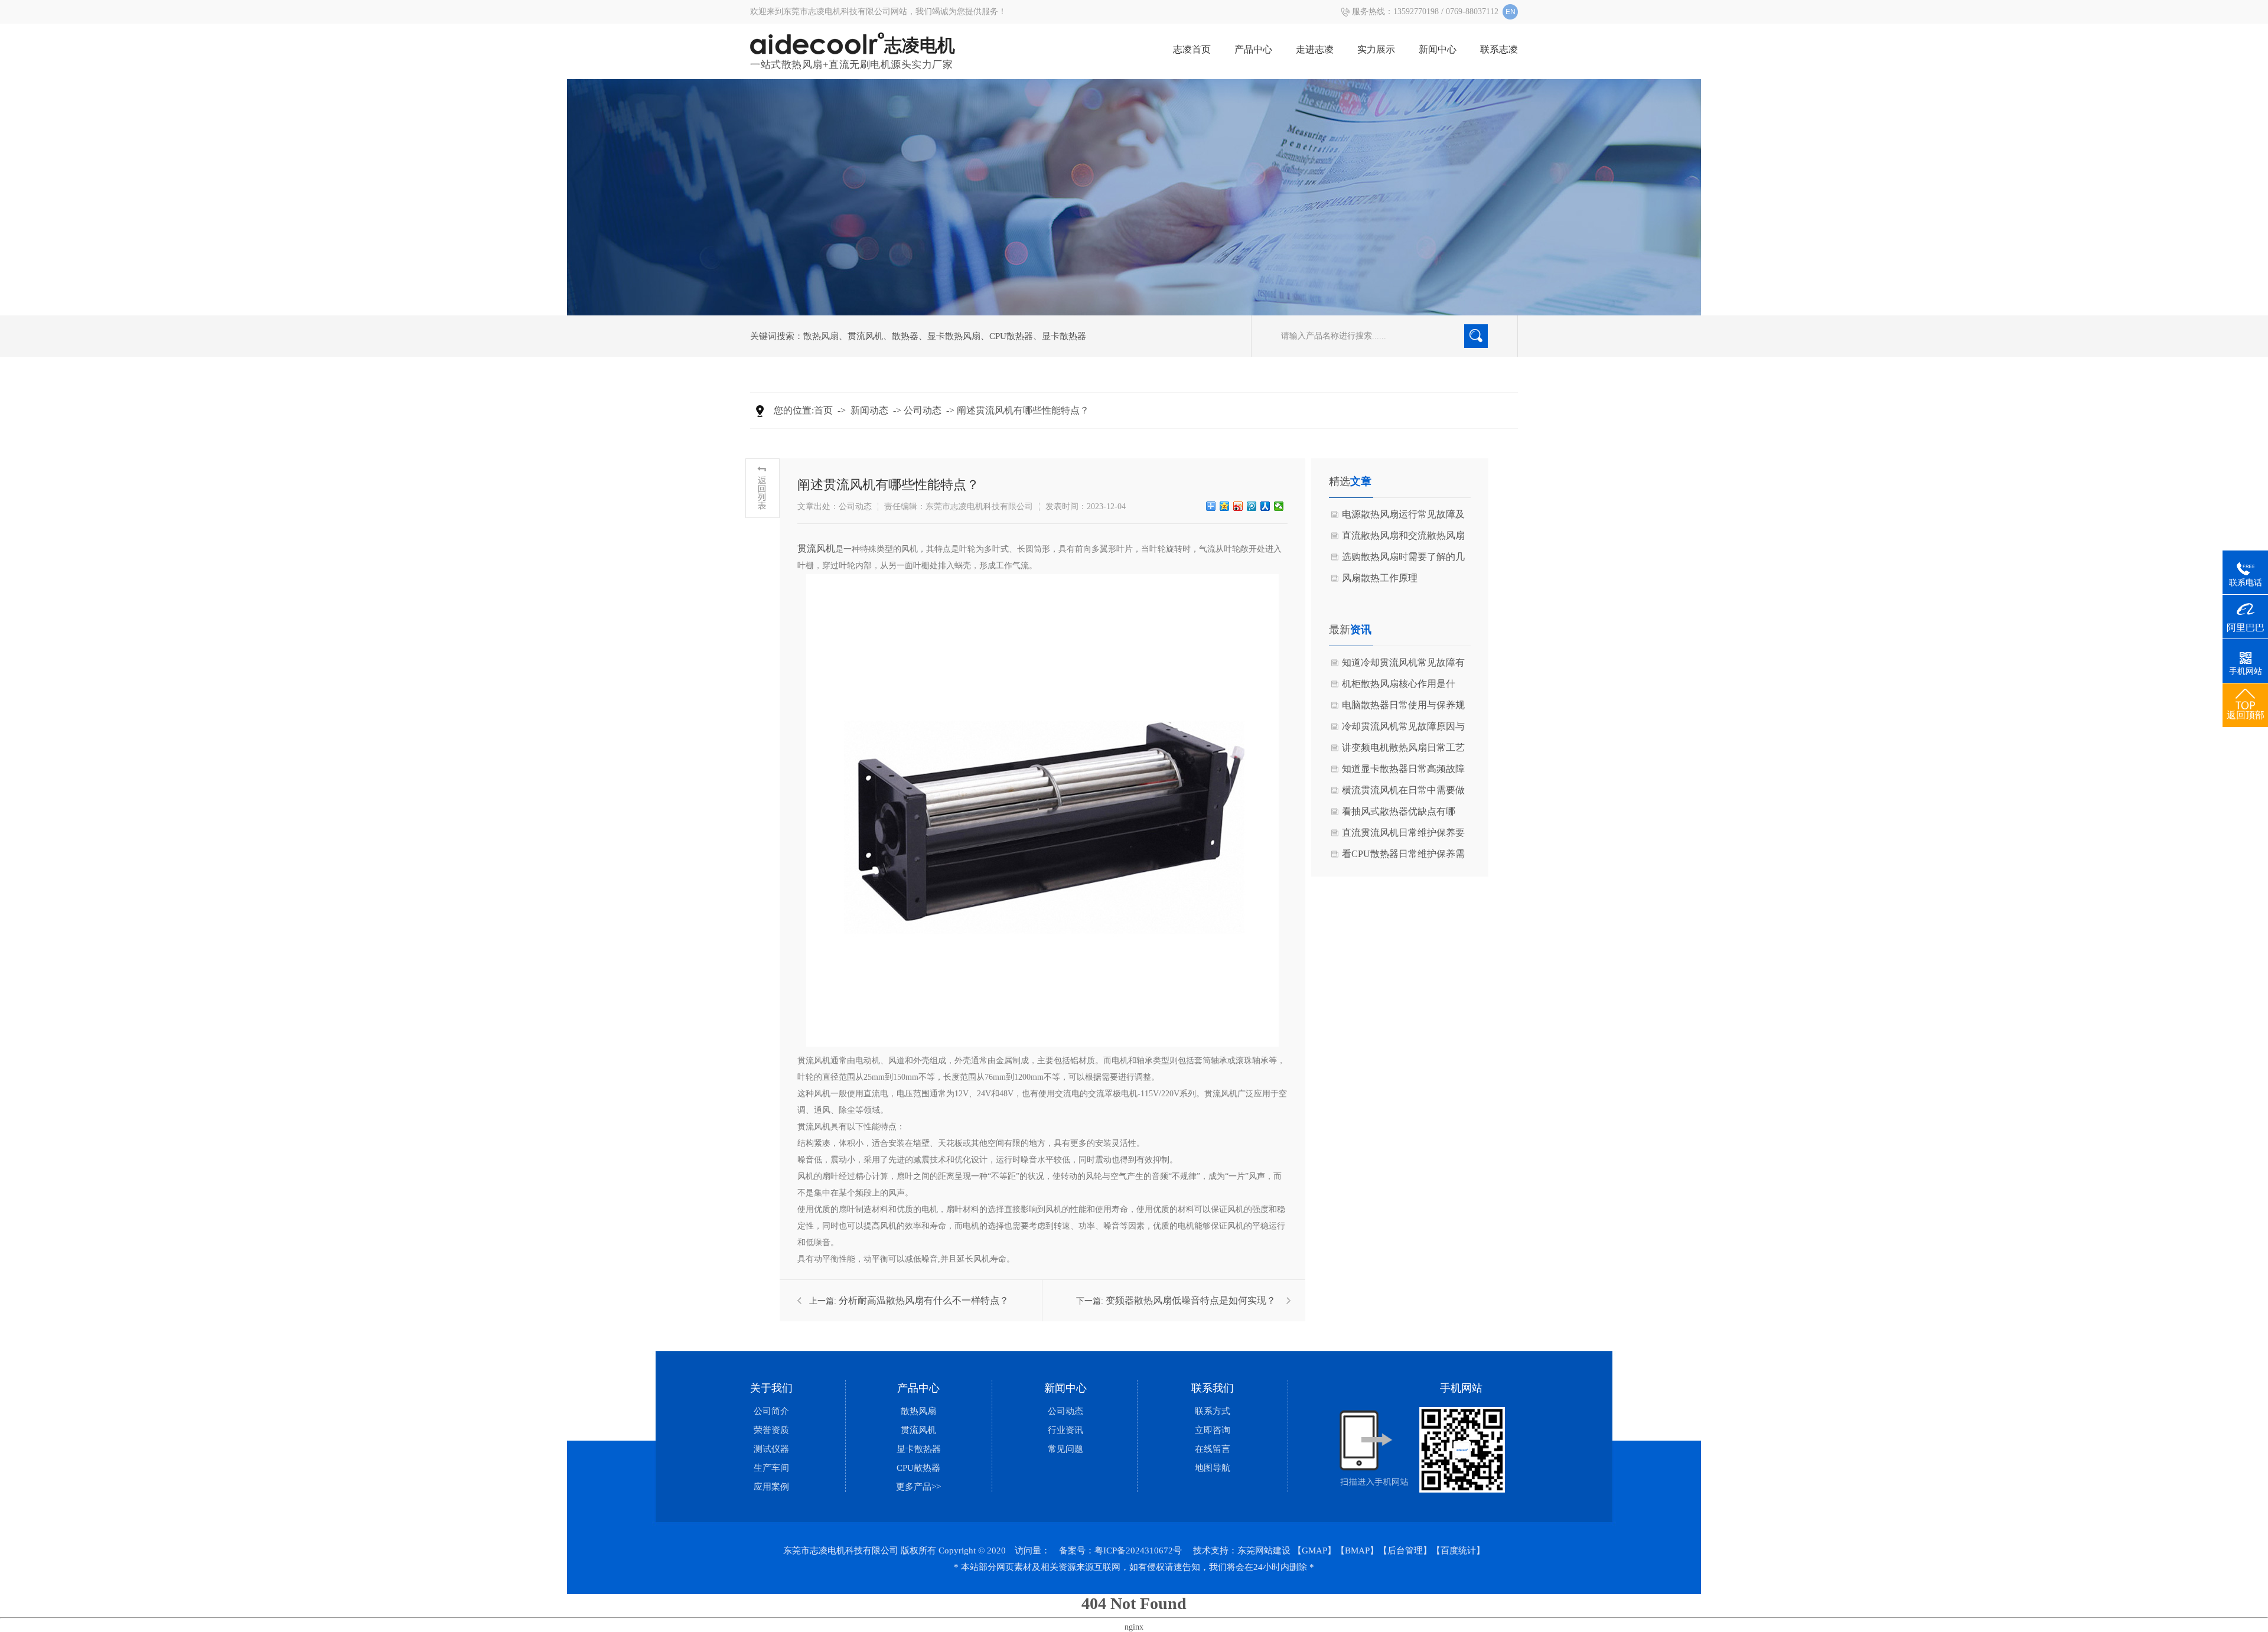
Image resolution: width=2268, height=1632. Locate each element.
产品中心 (1253, 49)
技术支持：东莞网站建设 (1242, 1550)
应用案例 (771, 1487)
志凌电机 (920, 45)
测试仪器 (771, 1449)
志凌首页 (1192, 49)
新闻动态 (869, 410)
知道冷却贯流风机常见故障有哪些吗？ (1403, 665)
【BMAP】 (1357, 1550)
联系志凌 (1499, 49)
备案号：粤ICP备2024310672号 (1120, 1550)
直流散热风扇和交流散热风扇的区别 (1403, 538)
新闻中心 (1438, 49)
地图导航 (1213, 1468)
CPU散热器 (1011, 336)
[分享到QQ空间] (1225, 506)
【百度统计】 (1458, 1550)
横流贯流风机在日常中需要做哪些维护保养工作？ (1403, 793)
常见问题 (1065, 1449)
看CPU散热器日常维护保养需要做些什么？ (1403, 857)
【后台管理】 (1405, 1550)
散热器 (905, 336)
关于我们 (771, 1388)
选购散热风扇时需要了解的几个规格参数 (1403, 560)
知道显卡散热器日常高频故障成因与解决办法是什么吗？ (1403, 772)
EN (1511, 12)
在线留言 (1213, 1449)
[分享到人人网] (1265, 506)
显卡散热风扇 (954, 336)
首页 (823, 410)
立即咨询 (1213, 1430)
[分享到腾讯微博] (1252, 506)
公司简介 (771, 1411)
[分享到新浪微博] (1238, 506)
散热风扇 (821, 336)
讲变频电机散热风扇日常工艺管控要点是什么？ (1403, 750)
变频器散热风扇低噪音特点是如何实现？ (1191, 1300)
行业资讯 (1065, 1430)
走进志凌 (1315, 49)
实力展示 (1376, 49)
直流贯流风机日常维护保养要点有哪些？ (1403, 835)
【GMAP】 (1314, 1550)
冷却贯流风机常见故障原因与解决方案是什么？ (1403, 729)
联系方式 (1213, 1411)
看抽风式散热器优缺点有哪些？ (1399, 814)
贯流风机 (865, 336)
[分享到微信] (1279, 506)
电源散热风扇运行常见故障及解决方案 (1403, 517)
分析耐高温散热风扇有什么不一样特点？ (924, 1300)
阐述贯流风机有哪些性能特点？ (1023, 410)
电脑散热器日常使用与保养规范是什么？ (1403, 708)
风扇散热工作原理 (1380, 578)
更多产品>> (918, 1487)
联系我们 (1213, 1388)
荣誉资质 (771, 1430)
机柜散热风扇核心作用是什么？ (1399, 687)
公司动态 (923, 410)
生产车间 (771, 1468)
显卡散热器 (1064, 336)
